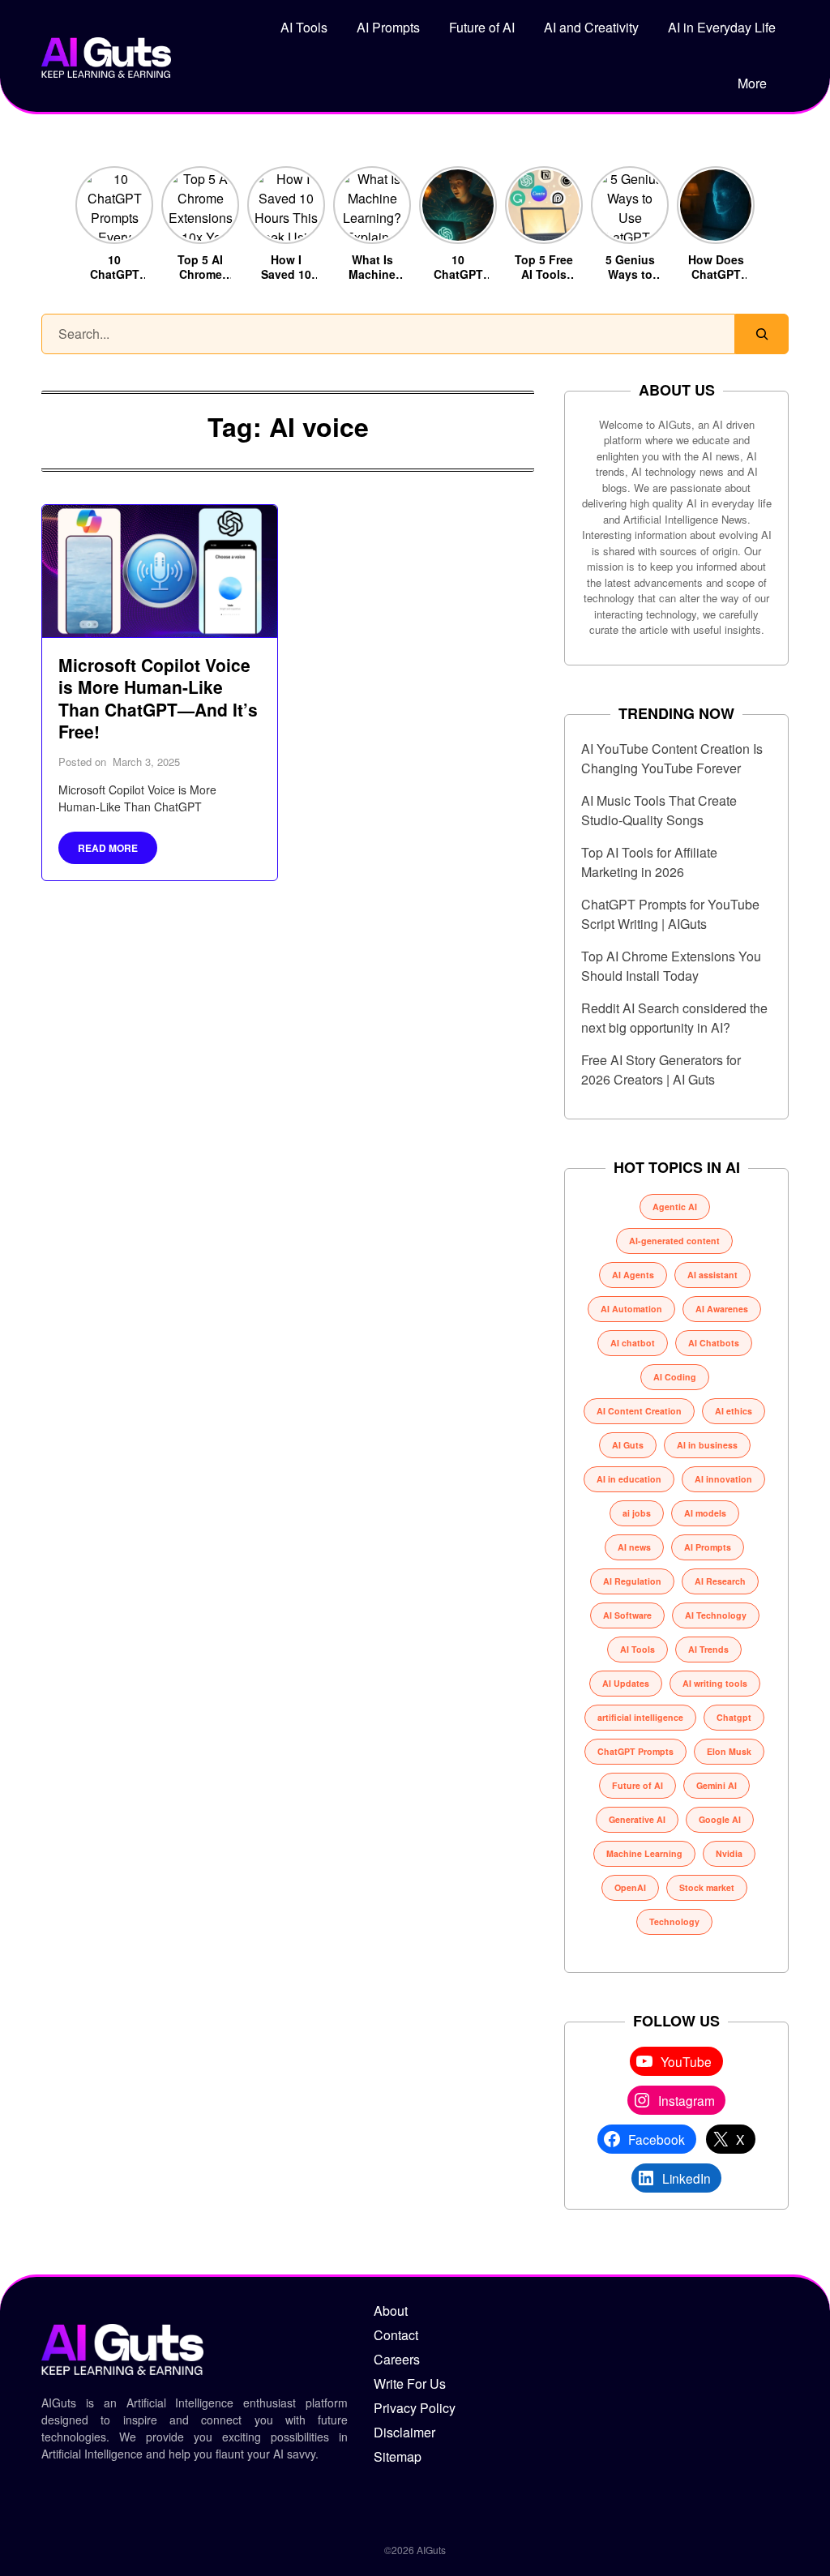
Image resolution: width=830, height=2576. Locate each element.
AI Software (627, 1615)
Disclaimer (404, 2432)
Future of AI (482, 27)
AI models (705, 1513)
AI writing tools (715, 1683)
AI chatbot (633, 1343)
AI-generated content (674, 1241)
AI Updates (626, 1683)
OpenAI (630, 1887)
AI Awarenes (722, 1309)
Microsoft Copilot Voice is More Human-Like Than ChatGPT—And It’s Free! (158, 698)
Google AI (720, 1819)
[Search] (762, 334)
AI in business (707, 1445)
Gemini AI (717, 1785)
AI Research (720, 1581)
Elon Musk (729, 1751)
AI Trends (708, 1649)
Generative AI (637, 1819)
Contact (396, 2335)
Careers (397, 2359)
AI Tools (304, 27)
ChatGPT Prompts (635, 1751)
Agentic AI (675, 1207)
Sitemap (398, 2456)
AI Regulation (632, 1581)
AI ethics (734, 1411)
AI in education (629, 1479)
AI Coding (675, 1377)
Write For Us (410, 2383)
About (391, 2311)
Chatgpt (734, 1717)
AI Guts (628, 1445)
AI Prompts (388, 27)
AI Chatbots (714, 1343)
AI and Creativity (591, 27)
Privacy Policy (415, 2408)
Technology (674, 1921)
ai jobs (637, 1513)
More (752, 83)
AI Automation (631, 1309)
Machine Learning (644, 1853)
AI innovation (723, 1479)
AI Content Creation (639, 1411)
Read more (108, 848)
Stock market (707, 1887)
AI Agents (633, 1275)
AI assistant (712, 1275)
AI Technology (716, 1615)
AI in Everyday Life (722, 27)
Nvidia (729, 1853)
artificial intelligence (640, 1717)
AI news (634, 1547)
